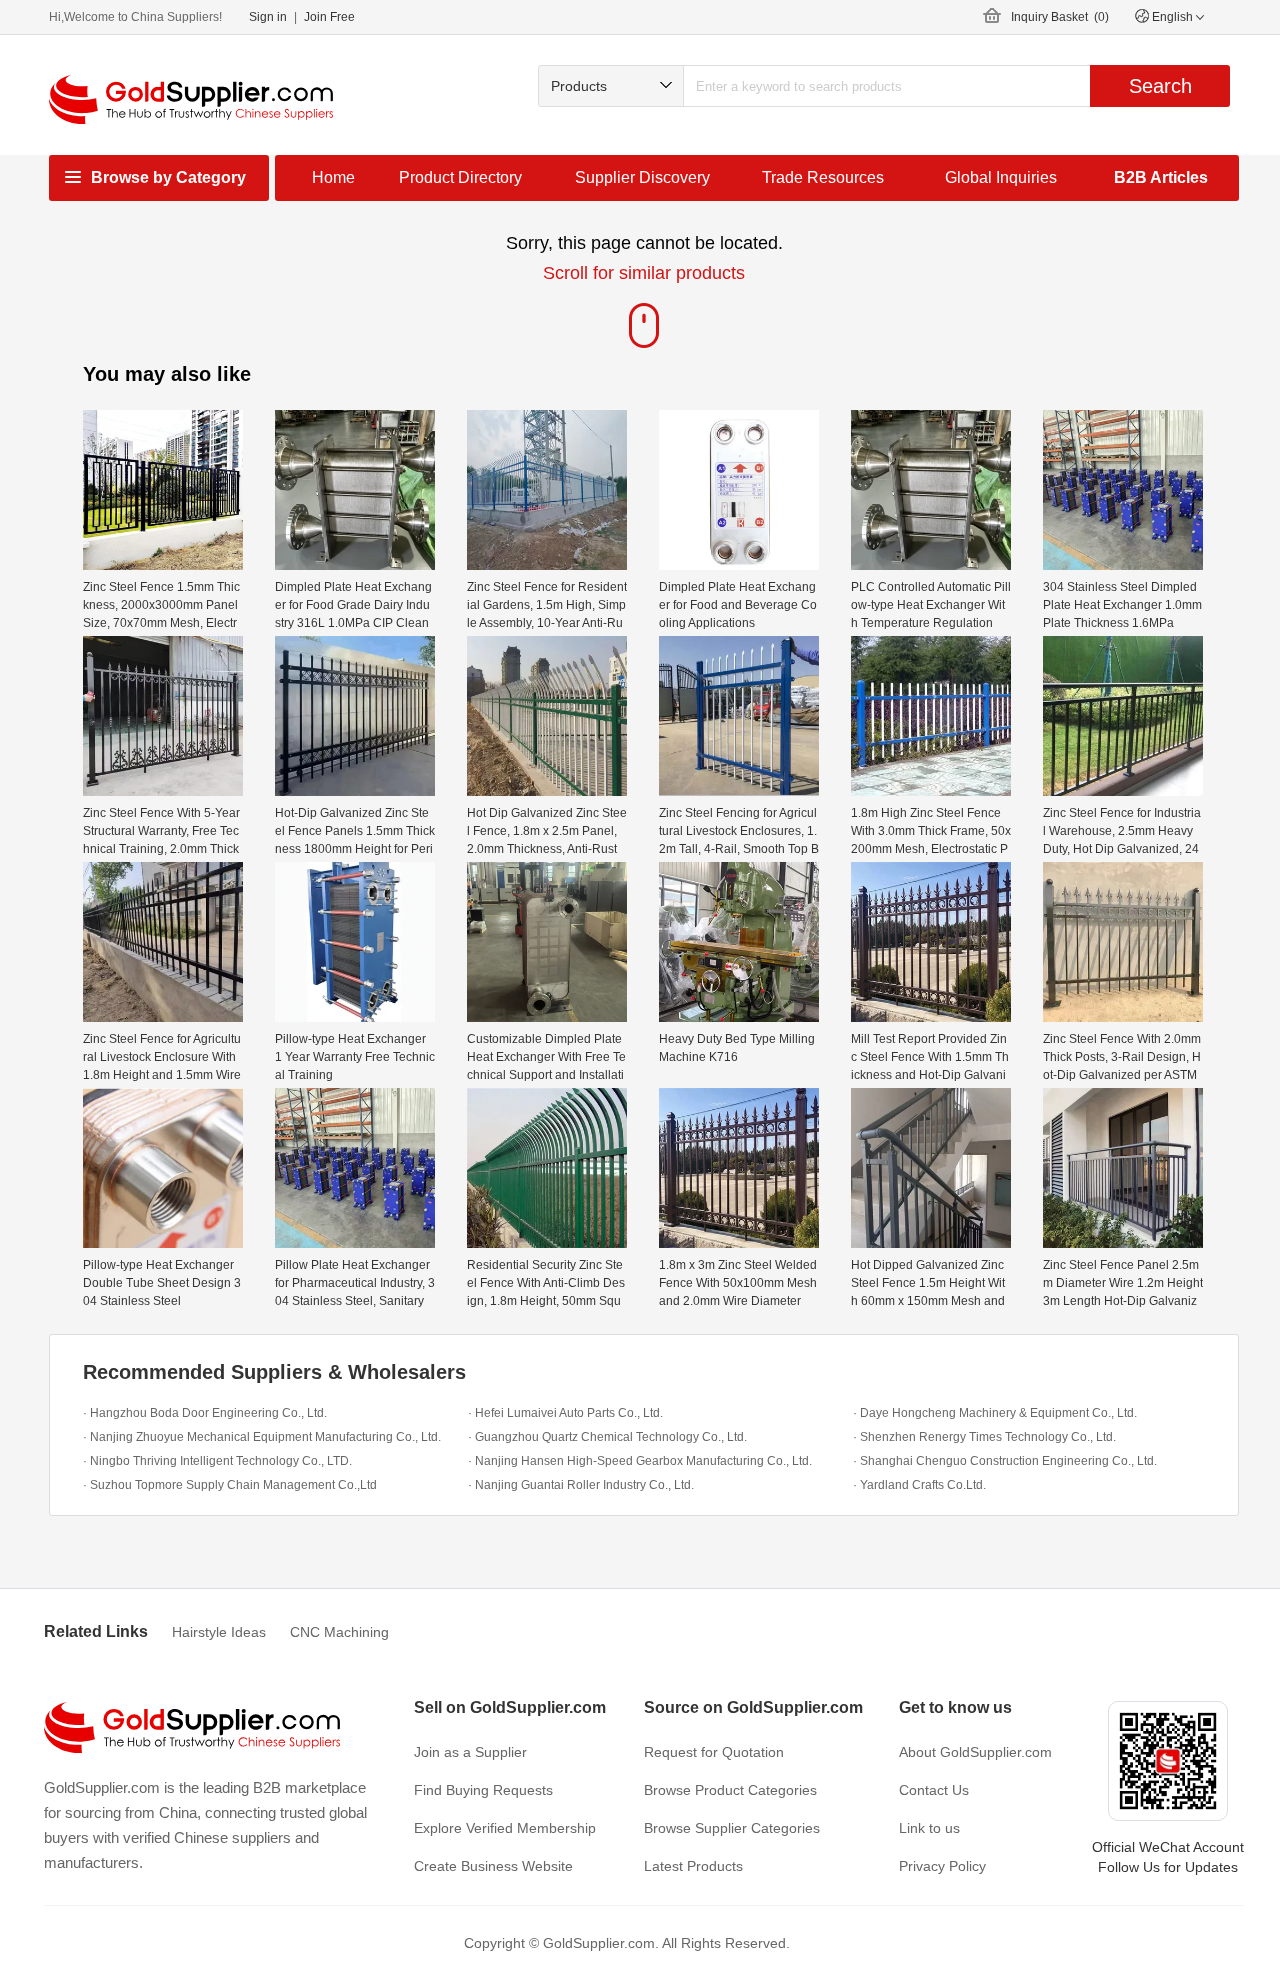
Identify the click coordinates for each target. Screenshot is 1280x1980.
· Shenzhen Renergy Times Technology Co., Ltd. (984, 1437)
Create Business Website (493, 1866)
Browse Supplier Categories (732, 1828)
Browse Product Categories (730, 1790)
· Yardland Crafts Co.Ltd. (919, 1485)
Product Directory (460, 177)
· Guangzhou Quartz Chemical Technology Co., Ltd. (607, 1437)
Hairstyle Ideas (219, 1632)
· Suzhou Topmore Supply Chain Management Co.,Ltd (230, 1485)
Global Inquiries (1001, 177)
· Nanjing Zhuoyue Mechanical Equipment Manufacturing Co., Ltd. (262, 1437)
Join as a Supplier (470, 1752)
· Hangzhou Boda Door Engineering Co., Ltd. (205, 1413)
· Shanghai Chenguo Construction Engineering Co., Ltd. (1005, 1461)
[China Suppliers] (191, 99)
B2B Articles (1161, 177)
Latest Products (693, 1866)
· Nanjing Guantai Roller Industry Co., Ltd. (581, 1485)
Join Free (329, 17)
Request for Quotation (714, 1752)
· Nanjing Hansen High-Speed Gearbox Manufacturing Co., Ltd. (640, 1461)
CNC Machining (339, 1632)
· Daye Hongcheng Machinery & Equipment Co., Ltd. (995, 1413)
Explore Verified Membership (505, 1828)
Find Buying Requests (483, 1790)
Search (1160, 86)
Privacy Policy (942, 1866)
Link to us (929, 1828)
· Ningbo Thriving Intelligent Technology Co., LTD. (217, 1461)
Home (333, 177)
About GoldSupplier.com (975, 1752)
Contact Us (934, 1790)
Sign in (268, 17)
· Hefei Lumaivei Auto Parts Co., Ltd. (565, 1413)
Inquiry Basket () (1060, 17)
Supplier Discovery (642, 177)
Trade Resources (823, 177)
